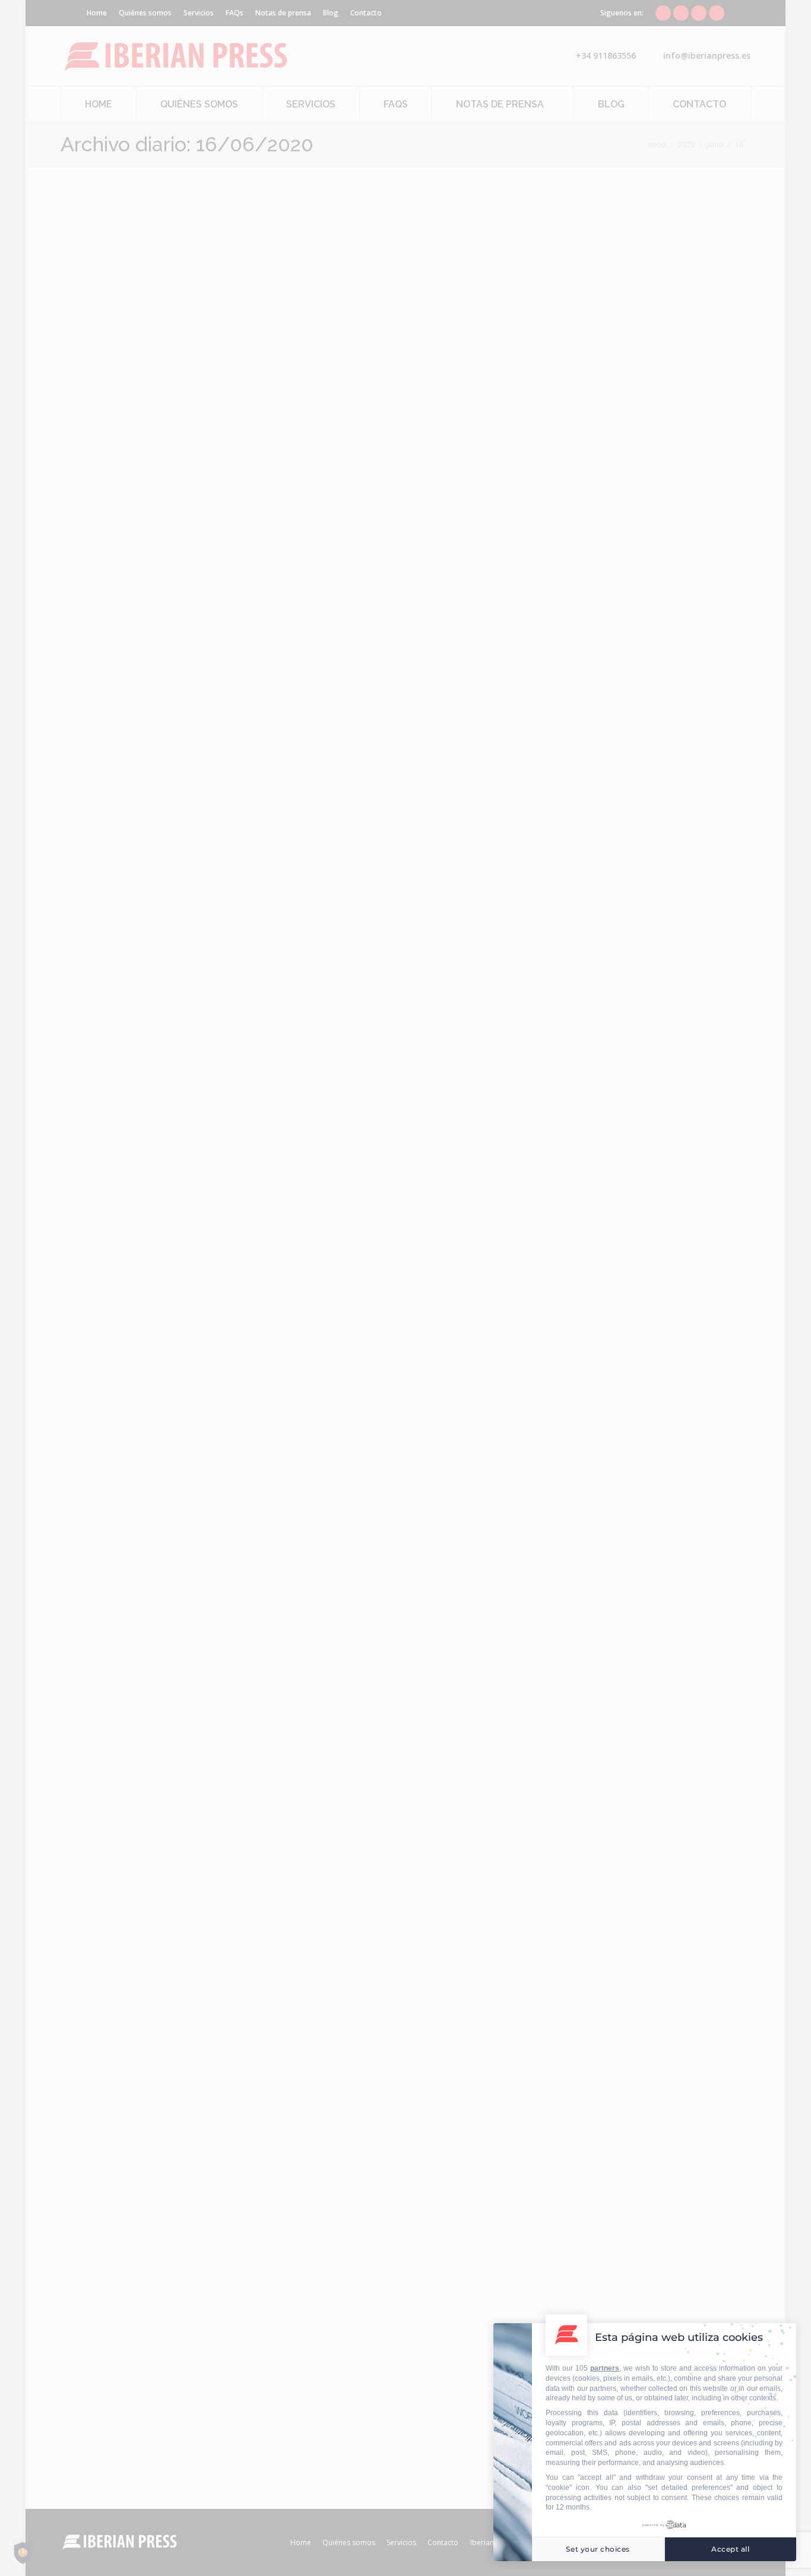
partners (605, 2368)
